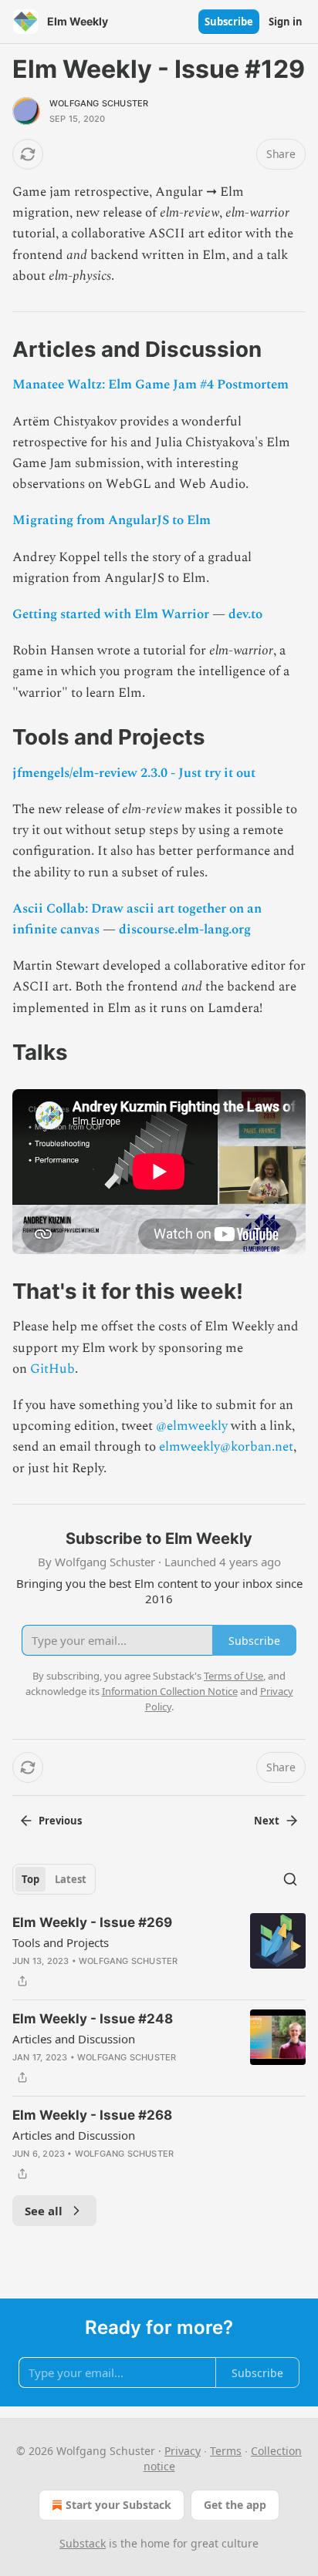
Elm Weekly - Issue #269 (92, 1922)
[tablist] (54, 1879)
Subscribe (229, 22)
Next (267, 1821)
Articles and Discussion (74, 2039)
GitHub (52, 1369)
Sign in (286, 22)
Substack (83, 2543)
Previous (60, 1821)
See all (44, 2211)
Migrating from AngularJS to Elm (112, 520)
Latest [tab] (71, 1879)
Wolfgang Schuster (99, 103)
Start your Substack (118, 2505)
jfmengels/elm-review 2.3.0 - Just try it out (134, 773)
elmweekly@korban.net (226, 1447)
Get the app (235, 2505)
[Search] (290, 1879)
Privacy (183, 2451)
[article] (159, 1952)
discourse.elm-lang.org (185, 930)
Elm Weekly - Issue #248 (93, 2019)
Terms (226, 2451)
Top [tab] (30, 1879)
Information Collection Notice (170, 1691)
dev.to (245, 614)
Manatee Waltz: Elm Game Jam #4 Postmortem (151, 385)
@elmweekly (192, 1426)
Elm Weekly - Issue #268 (92, 2115)
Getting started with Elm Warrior (112, 614)
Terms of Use (233, 1676)
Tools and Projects (61, 1942)
